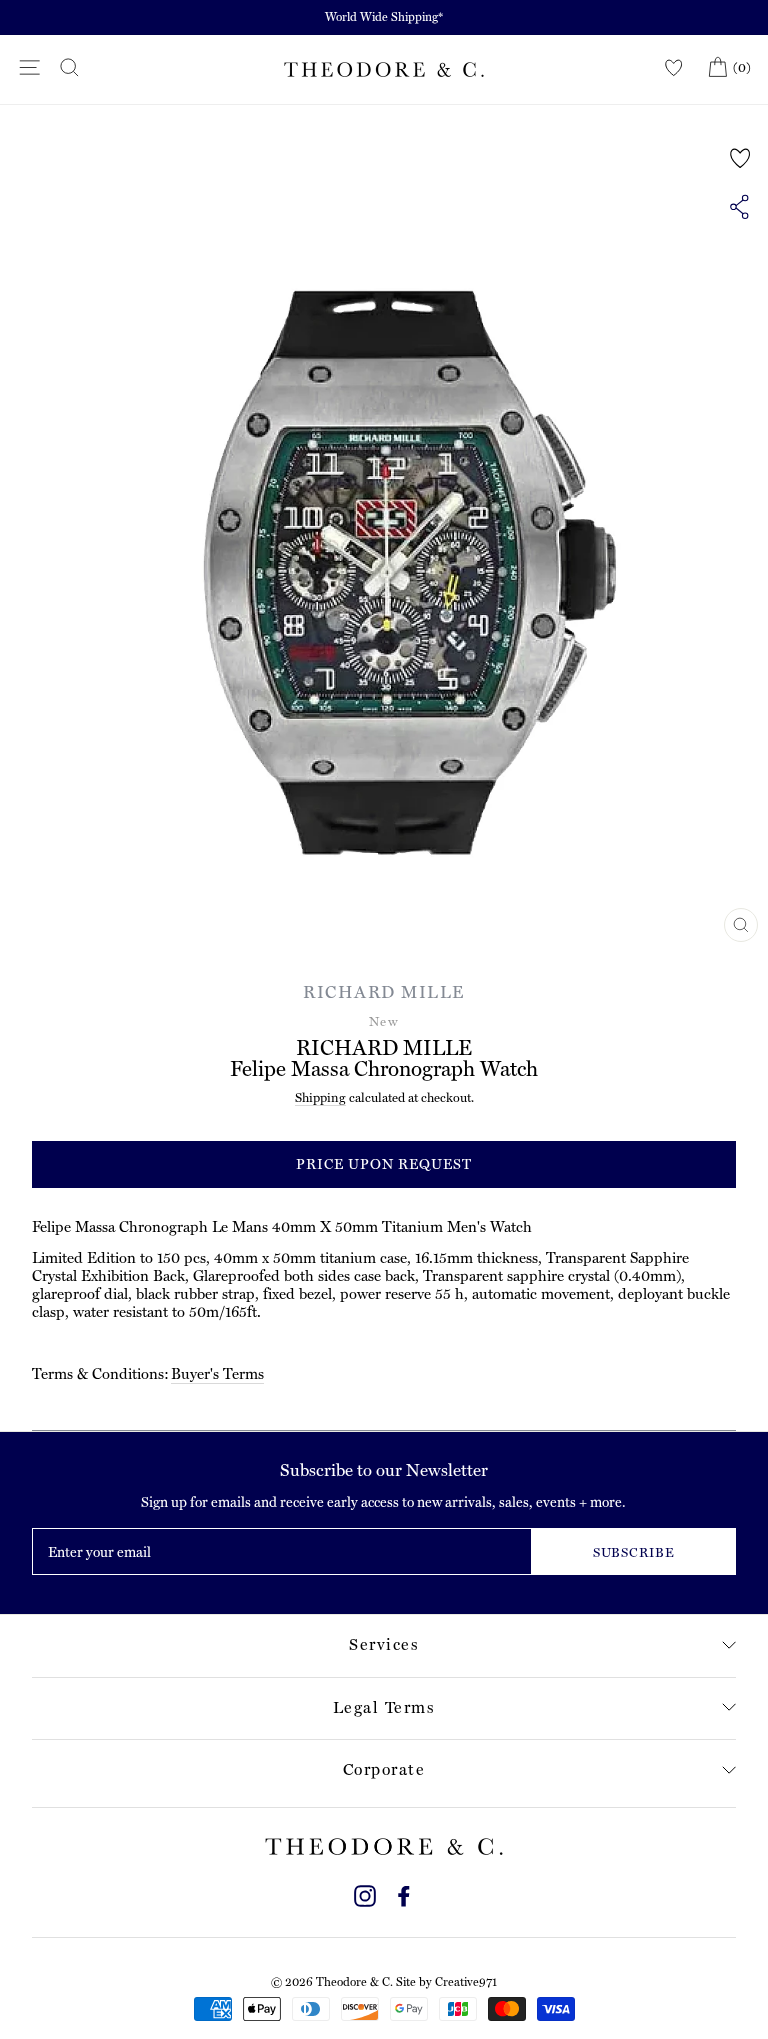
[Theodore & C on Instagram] (365, 1893)
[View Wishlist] (674, 68)
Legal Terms (384, 1707)
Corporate (384, 1769)
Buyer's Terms (217, 1374)
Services (384, 1644)
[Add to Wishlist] (740, 158)
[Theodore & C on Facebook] (404, 1893)
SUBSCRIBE (634, 1552)
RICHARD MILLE (384, 992)
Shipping (320, 1097)
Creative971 (466, 1982)
